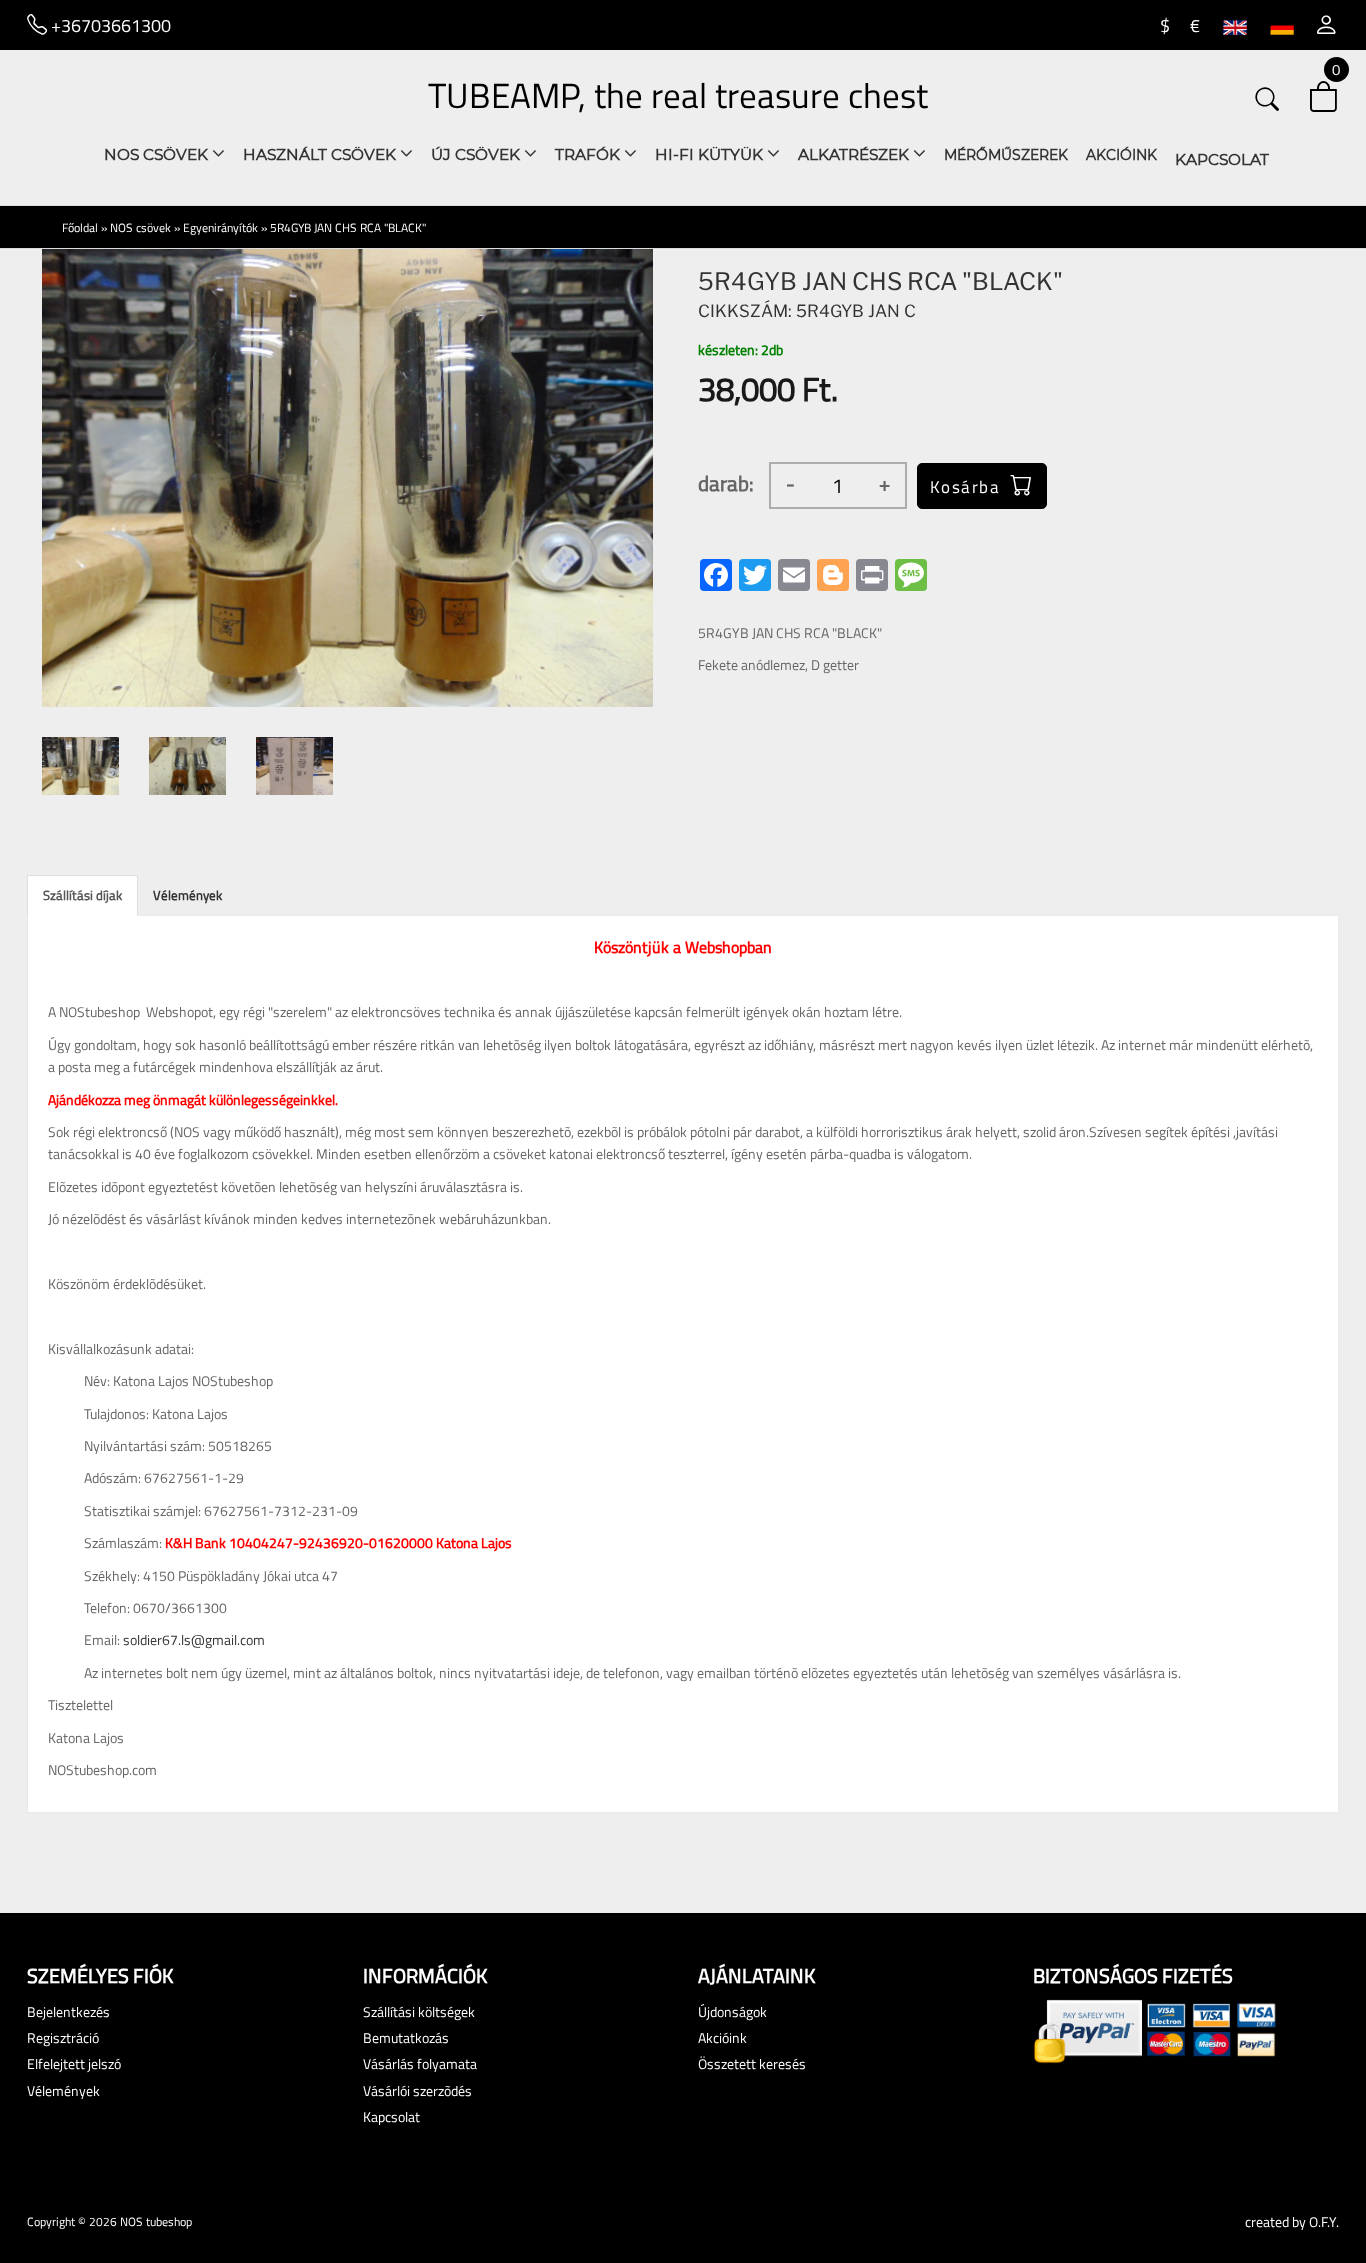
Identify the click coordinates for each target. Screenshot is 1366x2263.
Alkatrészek (855, 154)
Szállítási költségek (419, 2011)
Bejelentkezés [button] (68, 2011)
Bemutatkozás (406, 2037)
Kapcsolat (1222, 159)
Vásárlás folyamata (420, 2063)
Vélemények (187, 895)
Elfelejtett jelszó (74, 2063)
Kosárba (965, 487)
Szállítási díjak (82, 895)
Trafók (589, 154)
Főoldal (80, 227)
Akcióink (1121, 155)
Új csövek (477, 154)
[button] (1326, 25)
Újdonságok (732, 2011)
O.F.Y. (1324, 2221)
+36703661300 (109, 25)
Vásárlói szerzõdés (417, 2090)
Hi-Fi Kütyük (711, 154)
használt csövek (321, 154)
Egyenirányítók (220, 227)
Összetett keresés (752, 2063)
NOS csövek (158, 154)
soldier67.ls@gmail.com (194, 1639)
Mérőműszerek (1006, 155)
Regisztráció (63, 2037)
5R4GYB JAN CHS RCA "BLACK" (348, 227)
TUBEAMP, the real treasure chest (678, 95)
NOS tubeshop (156, 2221)
